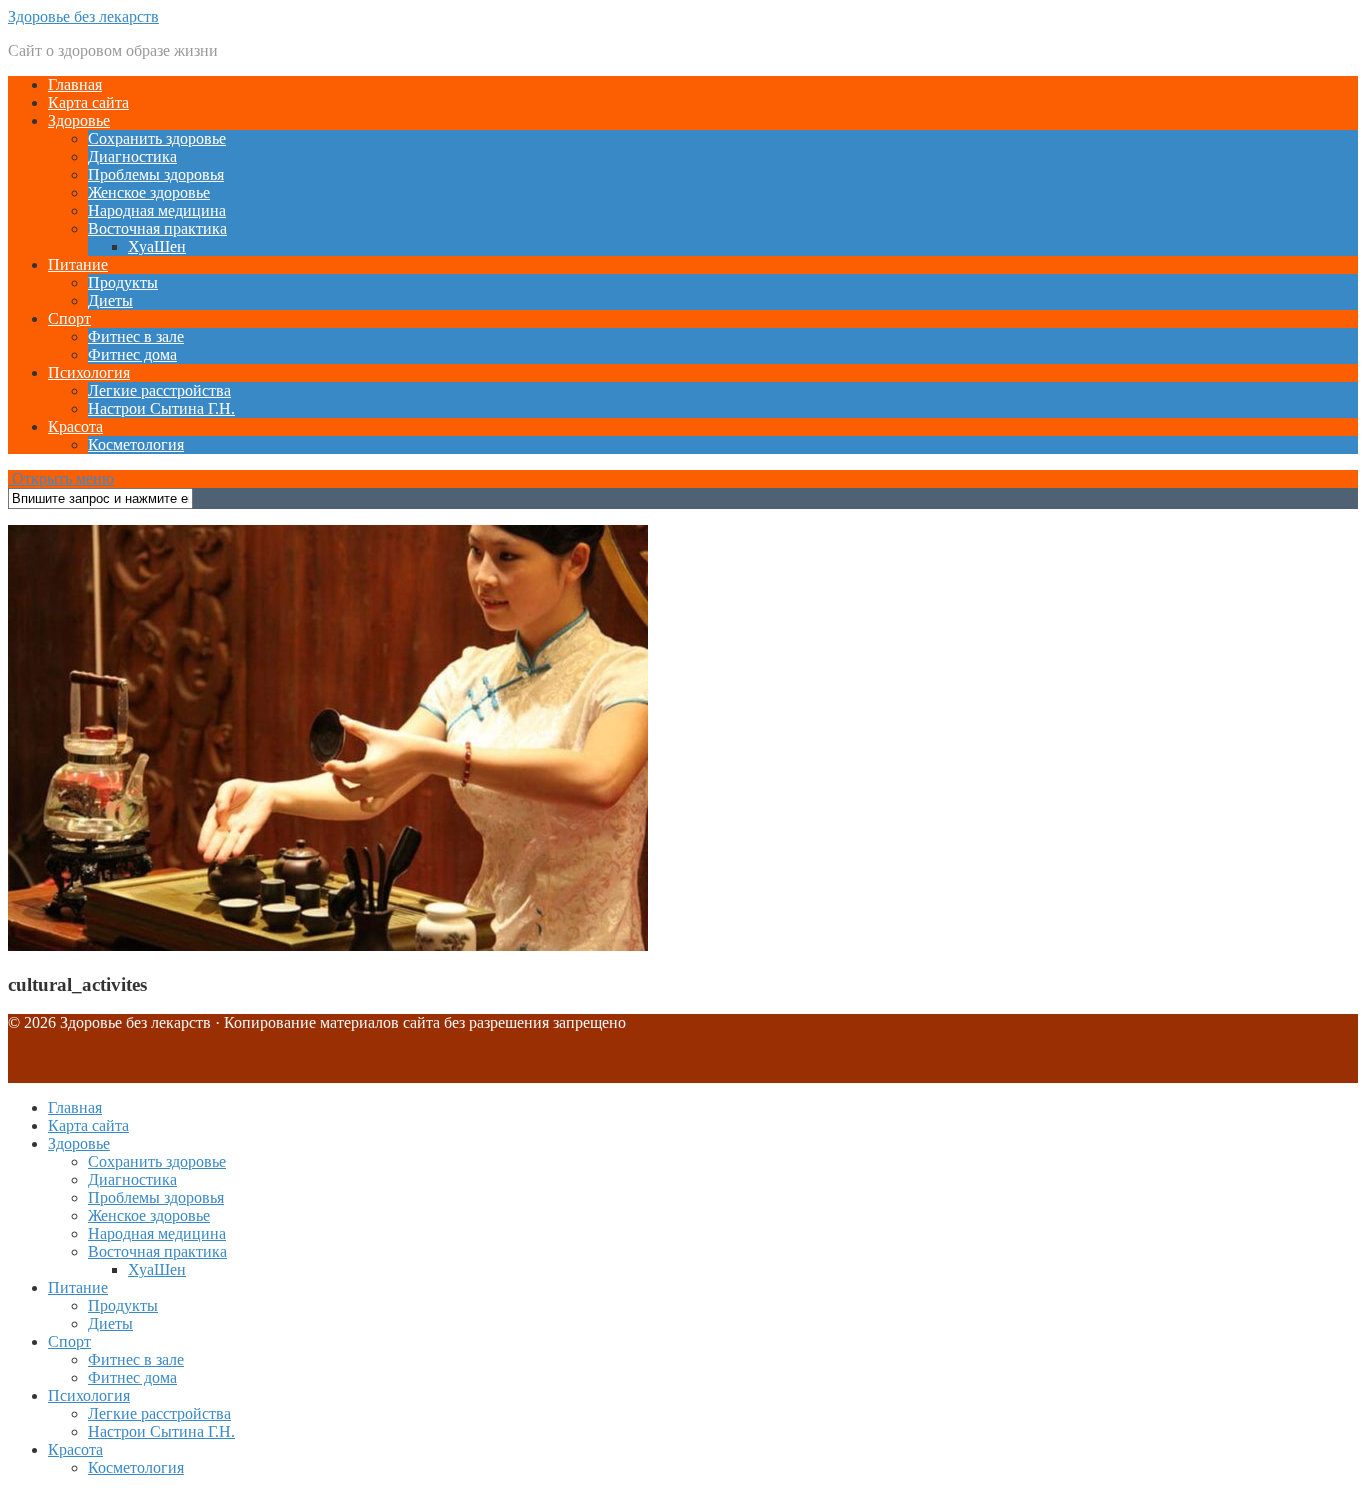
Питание (78, 264)
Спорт (69, 318)
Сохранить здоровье (157, 138)
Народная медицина (157, 210)
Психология (89, 372)
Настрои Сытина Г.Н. (161, 408)
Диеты (110, 300)
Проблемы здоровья (156, 174)
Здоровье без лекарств (83, 16)
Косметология (136, 444)
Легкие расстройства (159, 390)
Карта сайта (88, 102)
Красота (75, 426)
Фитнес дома (132, 354)
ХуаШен (157, 246)
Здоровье (79, 120)
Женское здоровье (149, 192)
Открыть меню (61, 478)
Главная (75, 84)
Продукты (123, 282)
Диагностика (132, 156)
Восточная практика (157, 228)
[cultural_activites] (328, 945)
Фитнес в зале (136, 336)
